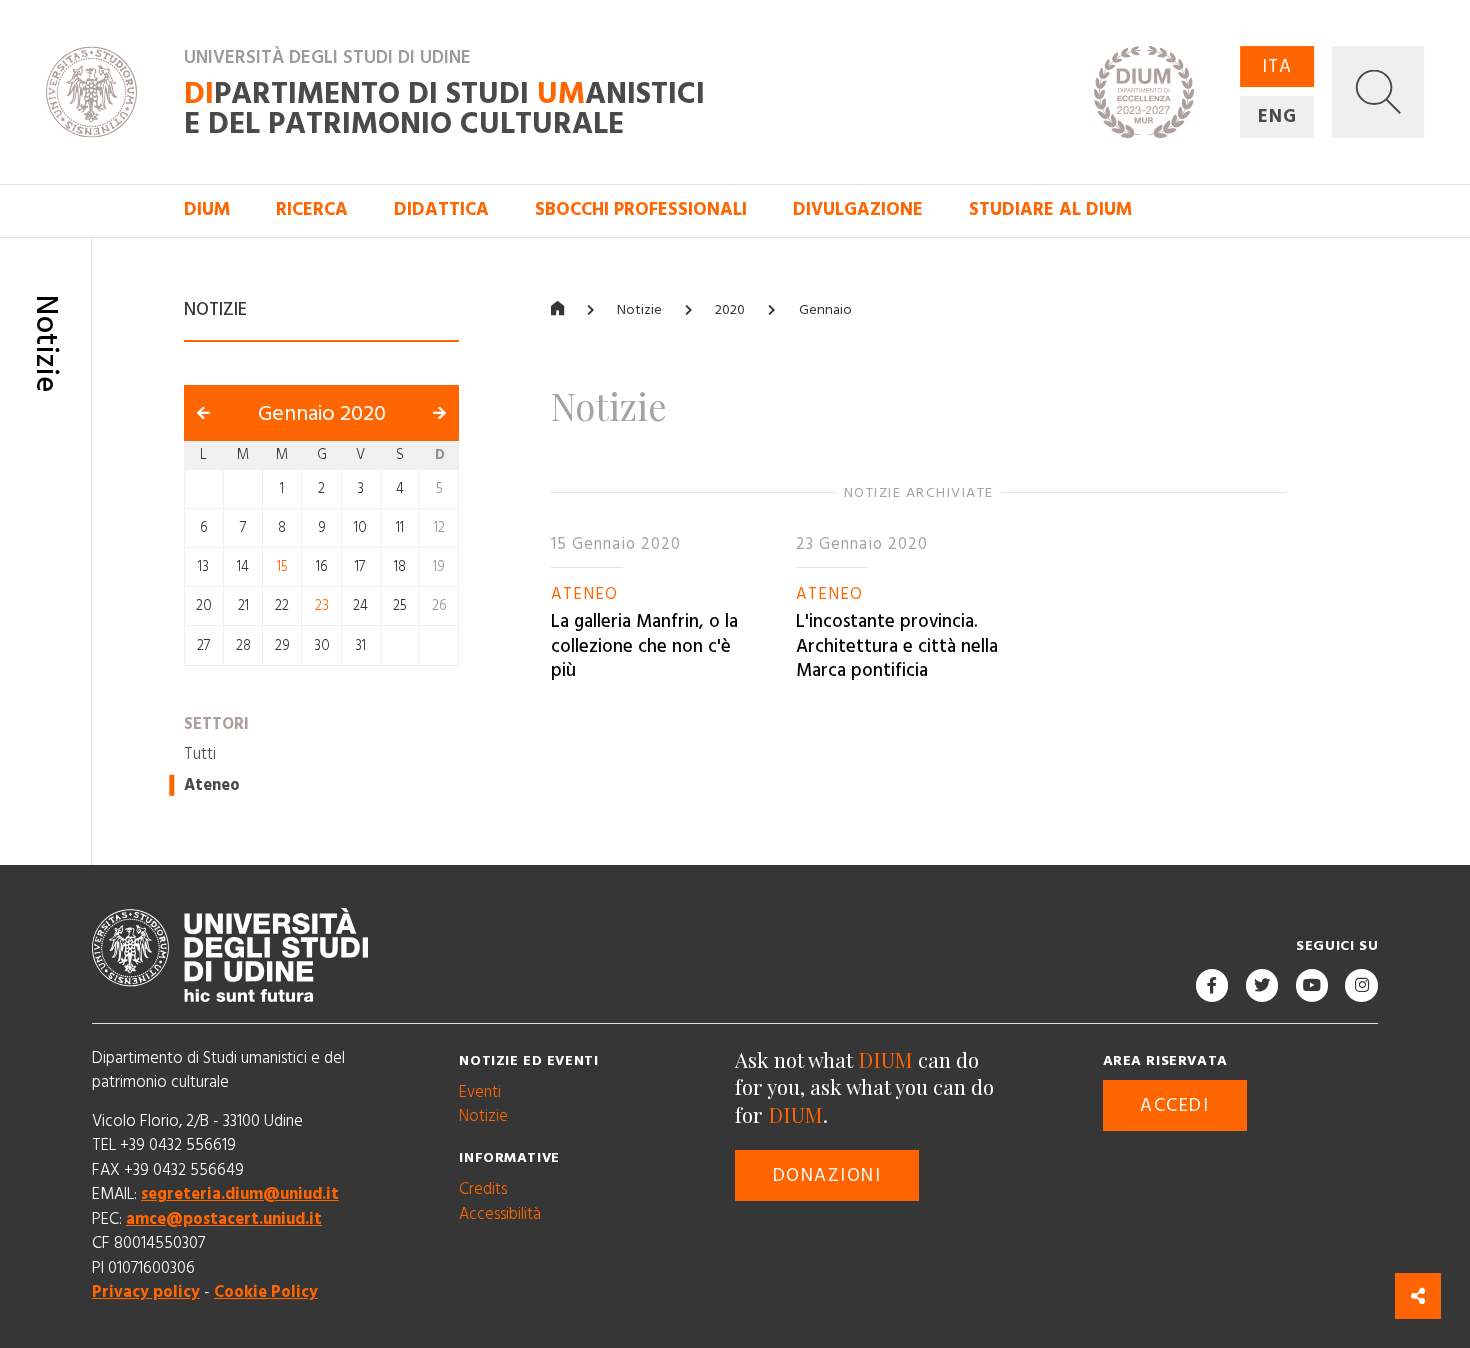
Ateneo (212, 785)
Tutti (200, 754)
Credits (483, 1189)
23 (322, 606)
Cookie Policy (266, 1292)
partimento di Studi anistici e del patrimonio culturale (444, 108)
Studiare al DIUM (1050, 209)
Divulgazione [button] (858, 209)
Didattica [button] (441, 209)
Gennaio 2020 (322, 413)
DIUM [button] (207, 209)
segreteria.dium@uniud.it (240, 1194)
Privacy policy (146, 1292)
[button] (1378, 92)
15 (282, 567)
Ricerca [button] (312, 209)
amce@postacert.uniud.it (224, 1219)
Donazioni (827, 1175)
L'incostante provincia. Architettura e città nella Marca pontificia (897, 646)
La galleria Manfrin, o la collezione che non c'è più (644, 646)
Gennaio (825, 310)
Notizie (639, 310)
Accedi (1174, 1105)
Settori (216, 723)
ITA (1277, 66)
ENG (1277, 116)
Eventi (480, 1092)
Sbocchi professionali (641, 209)
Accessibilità (500, 1214)
